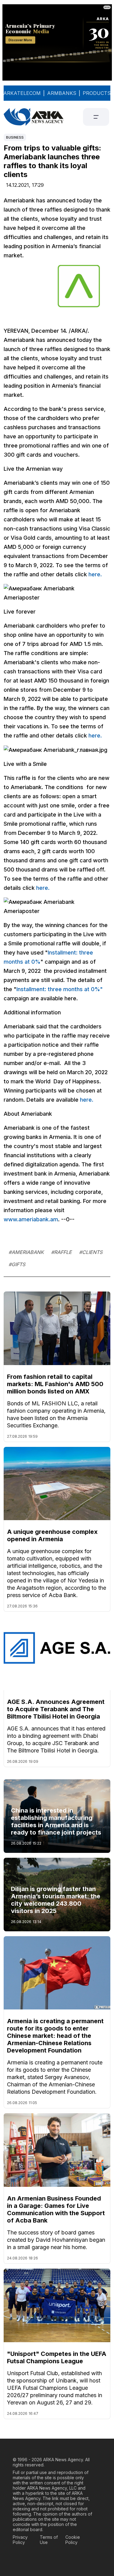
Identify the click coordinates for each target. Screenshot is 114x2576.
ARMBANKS (62, 93)
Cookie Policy (73, 2540)
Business (15, 137)
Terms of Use (49, 2540)
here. (95, 574)
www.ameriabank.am (31, 1219)
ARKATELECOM (22, 93)
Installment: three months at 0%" (60, 989)
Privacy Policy (20, 2540)
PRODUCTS (97, 93)
